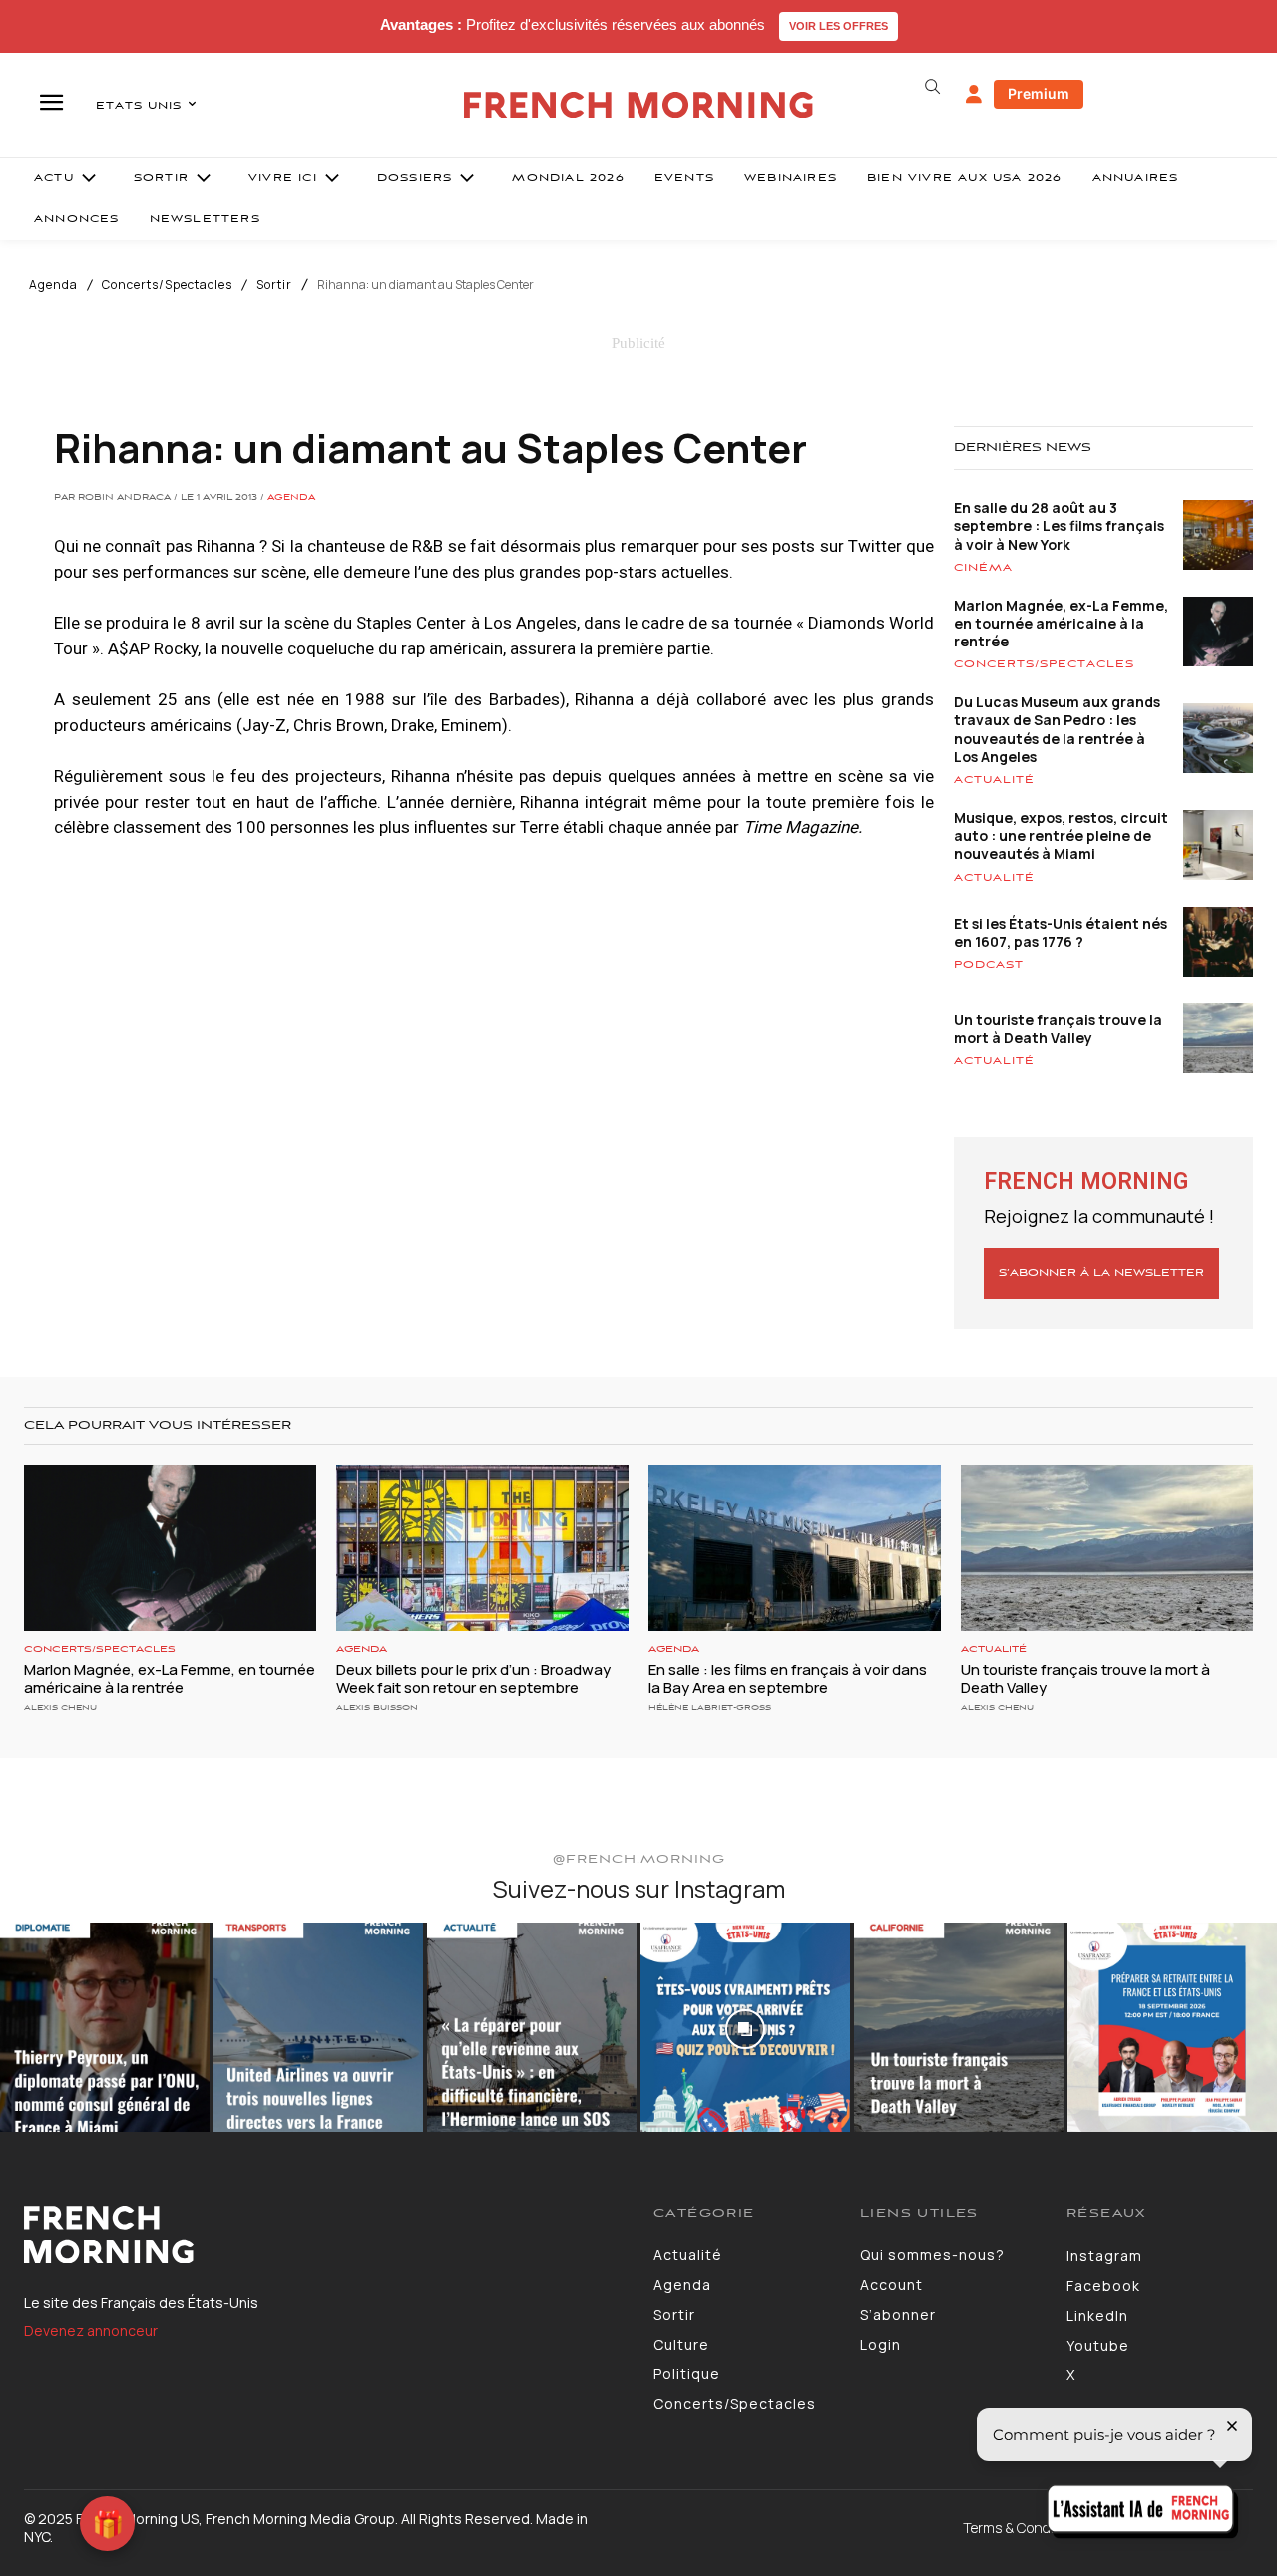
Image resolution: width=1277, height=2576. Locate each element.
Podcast (989, 965)
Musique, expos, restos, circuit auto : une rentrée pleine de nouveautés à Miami (1061, 836)
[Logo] (324, 2235)
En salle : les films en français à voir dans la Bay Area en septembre (788, 1679)
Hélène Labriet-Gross (710, 1708)
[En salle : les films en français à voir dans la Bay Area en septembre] (795, 1548)
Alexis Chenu (60, 1708)
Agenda (53, 285)
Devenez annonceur (91, 2330)
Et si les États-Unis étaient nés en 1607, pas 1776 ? (1061, 932)
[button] (932, 87)
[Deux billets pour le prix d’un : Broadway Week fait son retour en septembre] (482, 1548)
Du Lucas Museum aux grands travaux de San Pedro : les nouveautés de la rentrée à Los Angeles (1057, 729)
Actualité (994, 780)
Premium (1039, 93)
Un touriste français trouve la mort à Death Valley (1058, 1028)
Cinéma (983, 568)
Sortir (274, 285)
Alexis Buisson (377, 1708)
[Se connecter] (974, 95)
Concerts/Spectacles (167, 285)
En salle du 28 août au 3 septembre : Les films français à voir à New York (1059, 525)
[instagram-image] (105, 2027)
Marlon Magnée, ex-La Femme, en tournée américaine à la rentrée (1061, 623)
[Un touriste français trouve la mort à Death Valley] (1107, 1548)
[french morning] (639, 105)
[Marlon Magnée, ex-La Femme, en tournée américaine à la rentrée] (170, 1548)
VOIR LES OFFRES (839, 26)
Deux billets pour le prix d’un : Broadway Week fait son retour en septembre (473, 1679)
